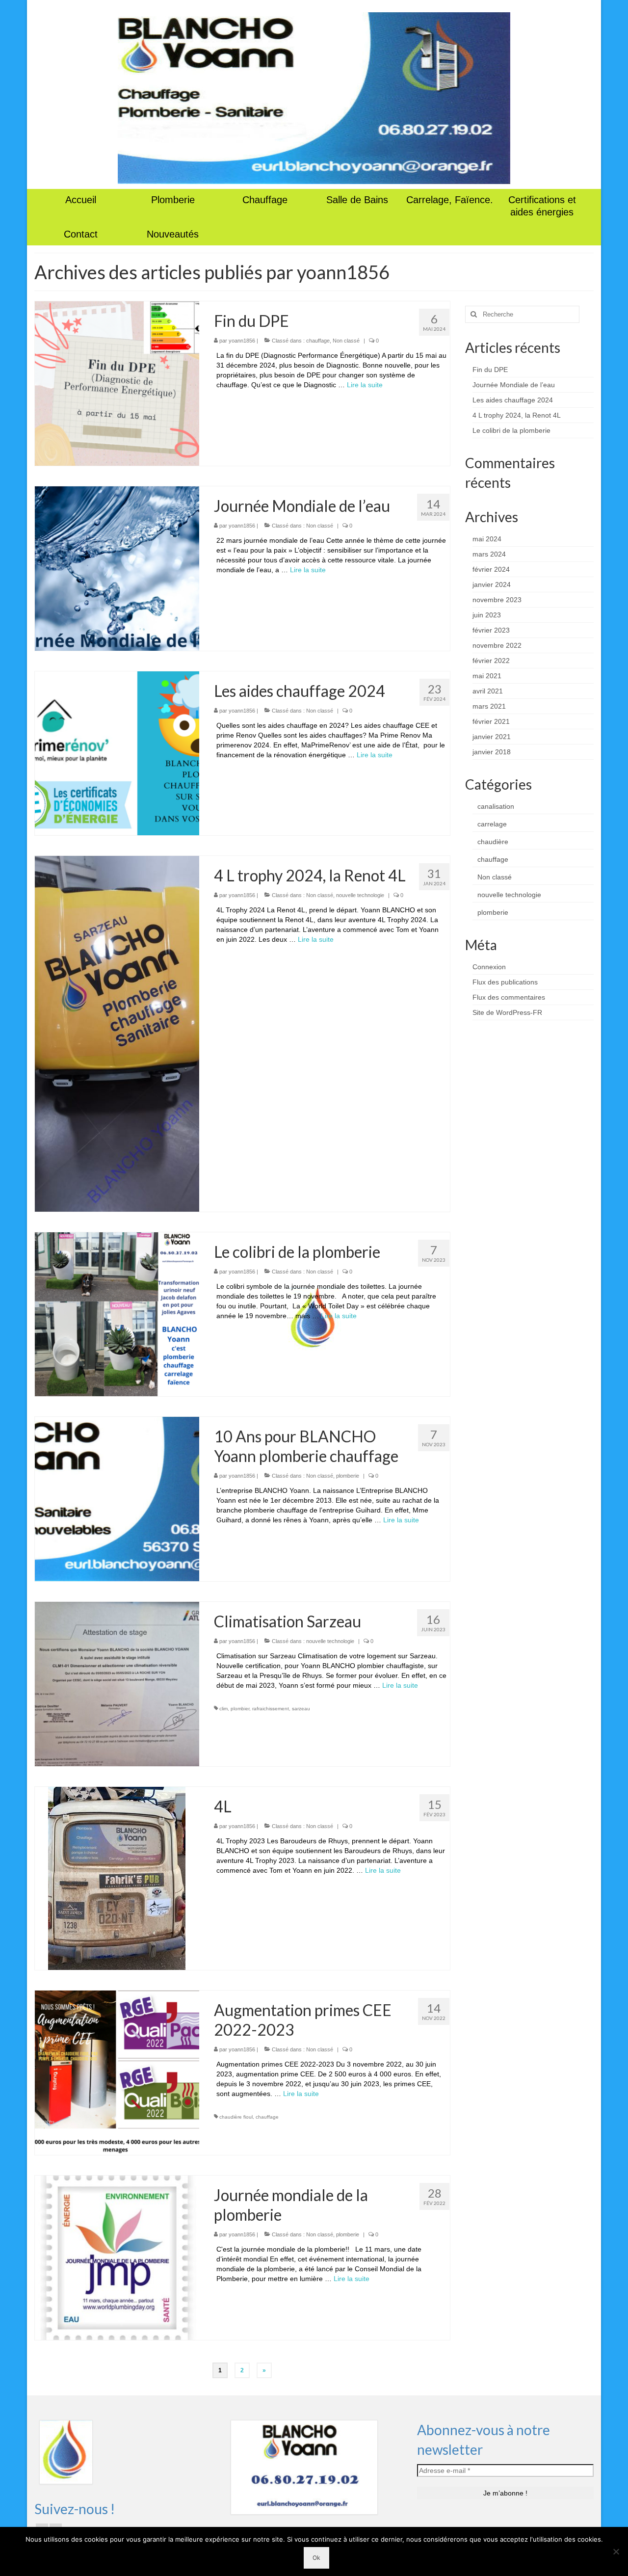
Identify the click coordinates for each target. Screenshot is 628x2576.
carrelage (492, 824)
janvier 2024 (492, 584)
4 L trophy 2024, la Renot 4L (517, 415)
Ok (316, 2558)
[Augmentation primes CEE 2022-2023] (117, 2072)
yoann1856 (242, 341)
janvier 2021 (492, 737)
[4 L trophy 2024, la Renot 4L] (117, 1033)
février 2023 (491, 630)
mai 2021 (487, 676)
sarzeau (301, 1709)
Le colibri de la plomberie (511, 430)
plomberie (348, 1476)
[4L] (117, 1878)
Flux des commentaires (509, 997)
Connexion (489, 967)
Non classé (346, 341)
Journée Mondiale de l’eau (514, 385)
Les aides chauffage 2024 (513, 400)
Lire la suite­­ (365, 385)
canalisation (496, 806)
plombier (240, 1709)
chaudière (493, 842)
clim (223, 1709)
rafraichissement (271, 1709)
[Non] (616, 2551)
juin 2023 (487, 615)
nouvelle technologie (360, 895)
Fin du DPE (490, 370)
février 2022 (491, 661)
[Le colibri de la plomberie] (117, 1314)
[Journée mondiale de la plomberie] (117, 2257)
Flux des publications (505, 982)
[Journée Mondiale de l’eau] (117, 568)
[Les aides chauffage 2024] (117, 753)
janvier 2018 (492, 752)
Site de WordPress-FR (507, 1012)
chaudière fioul (236, 2117)
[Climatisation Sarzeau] (117, 1683)
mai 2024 (487, 539)
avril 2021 (488, 691)
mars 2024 (489, 554)
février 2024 (491, 569)
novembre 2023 (497, 600)
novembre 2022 (497, 645)
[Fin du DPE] (117, 383)
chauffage (318, 341)
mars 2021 (489, 706)
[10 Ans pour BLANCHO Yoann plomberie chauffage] (117, 1498)
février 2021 (491, 721)
